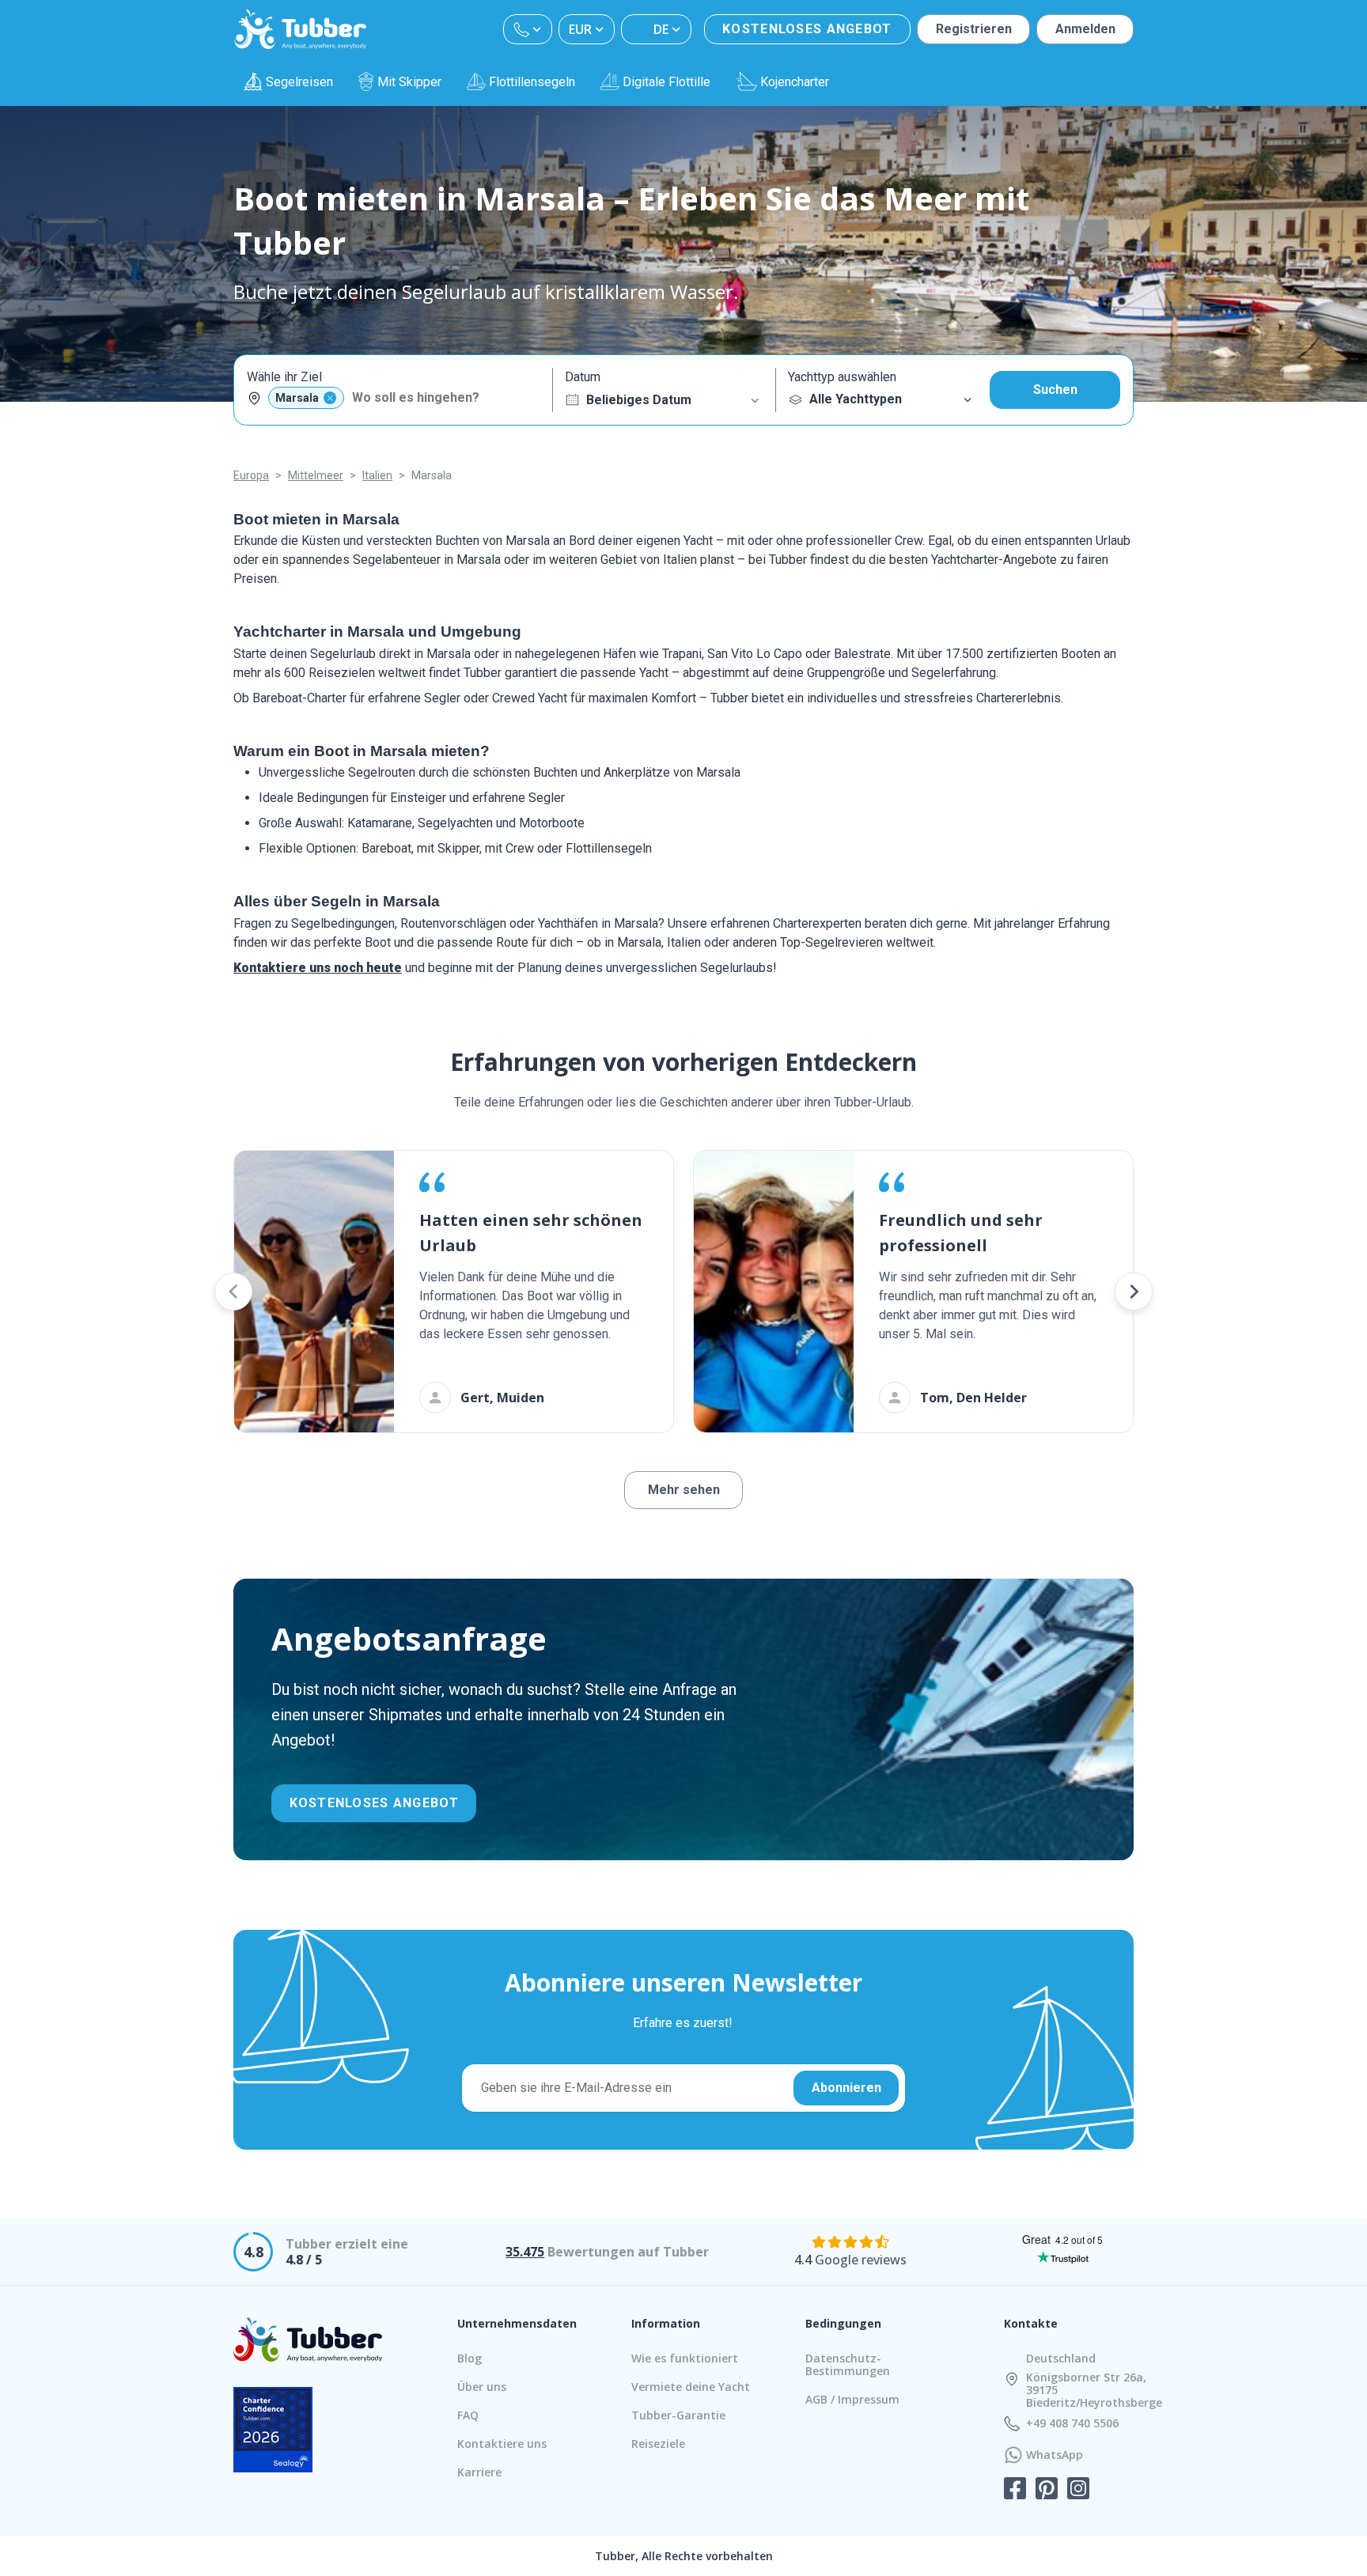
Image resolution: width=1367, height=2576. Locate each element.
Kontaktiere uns (502, 2444)
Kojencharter (795, 82)
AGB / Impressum (852, 2399)
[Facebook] (1015, 2490)
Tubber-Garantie (678, 2415)
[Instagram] (1078, 2490)
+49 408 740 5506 (1072, 2423)
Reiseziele (658, 2444)
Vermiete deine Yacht (691, 2387)
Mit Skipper (409, 82)
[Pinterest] (1047, 2490)
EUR (580, 29)
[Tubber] (301, 29)
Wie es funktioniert (685, 2358)
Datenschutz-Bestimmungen (848, 2364)
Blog (470, 2358)
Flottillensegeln (532, 82)
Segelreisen (299, 82)
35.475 (525, 2252)
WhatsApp (1055, 2455)
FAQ (468, 2415)
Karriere (479, 2472)
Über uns (482, 2387)
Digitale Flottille (666, 82)
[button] (233, 1292)
